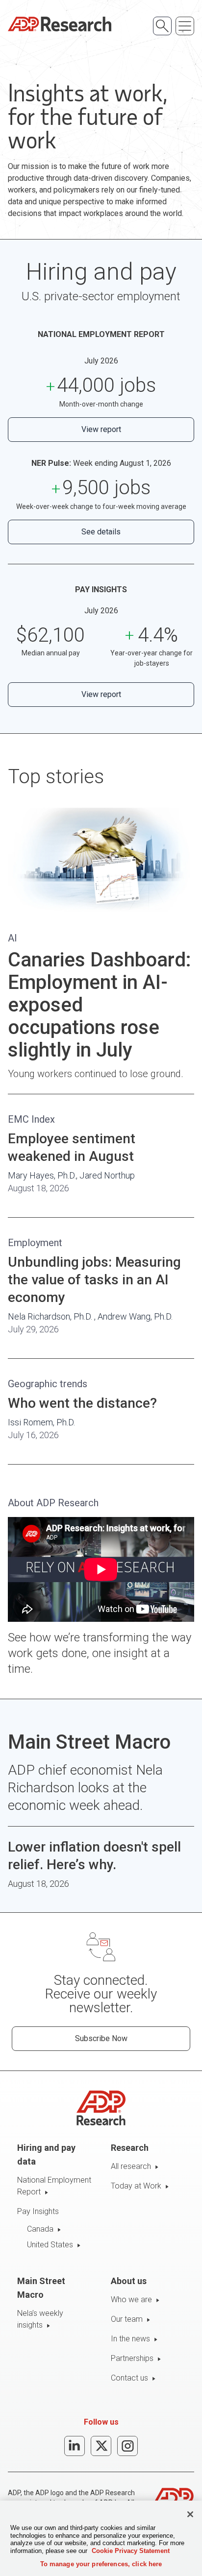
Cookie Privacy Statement (131, 2551)
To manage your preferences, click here (101, 2564)
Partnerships (132, 2358)
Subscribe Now (101, 2038)
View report (101, 429)
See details (101, 532)
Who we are (131, 2299)
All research (131, 2166)
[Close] (190, 2514)
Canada (40, 2229)
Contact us (129, 2378)
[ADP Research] (60, 24)
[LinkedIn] (75, 2446)
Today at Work (136, 2186)
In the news (130, 2339)
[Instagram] (127, 2446)
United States (50, 2245)
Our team (127, 2319)
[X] (101, 2446)
